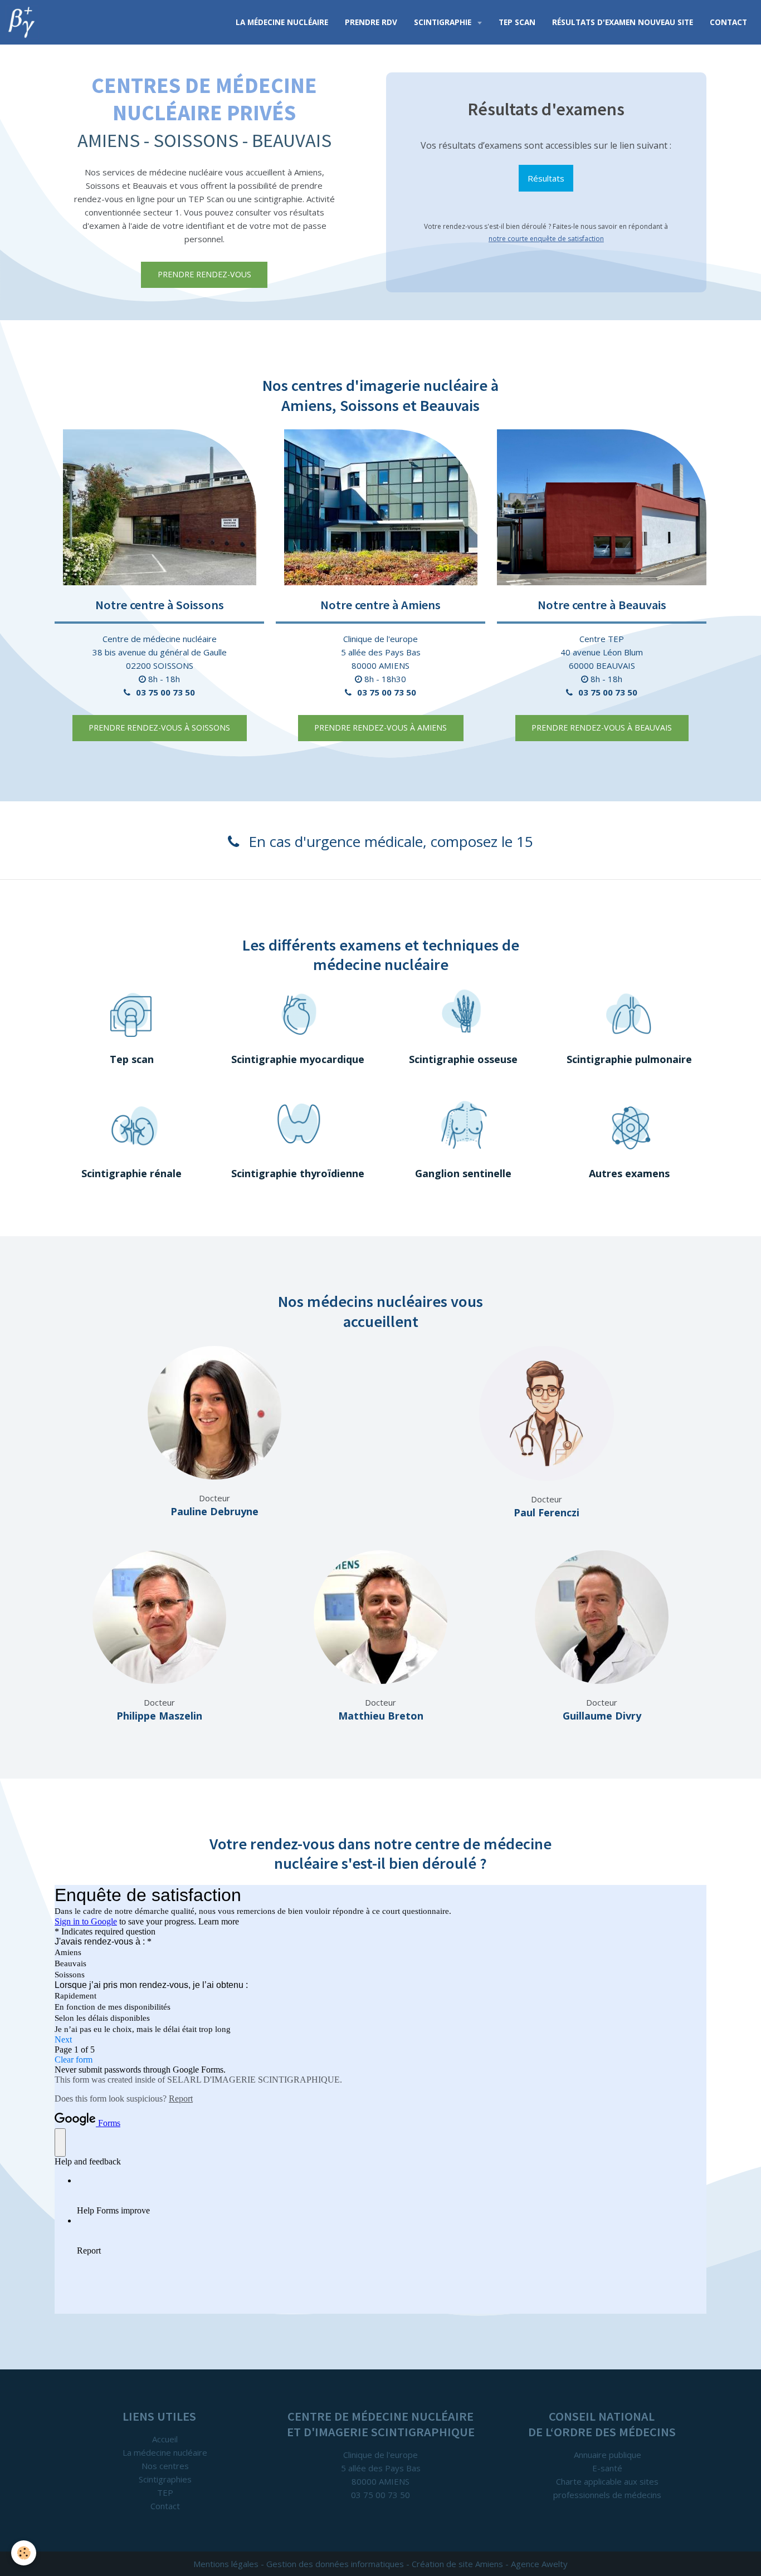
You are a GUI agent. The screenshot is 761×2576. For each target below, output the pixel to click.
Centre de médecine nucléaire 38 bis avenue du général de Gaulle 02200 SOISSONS (160, 652)
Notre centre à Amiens (380, 605)
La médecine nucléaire (282, 22)
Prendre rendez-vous (204, 274)
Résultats (546, 178)
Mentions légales (226, 2564)
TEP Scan (517, 22)
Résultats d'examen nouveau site (623, 22)
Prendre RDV (371, 22)
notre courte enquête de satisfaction (546, 239)
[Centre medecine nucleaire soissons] (159, 507)
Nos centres (165, 2466)
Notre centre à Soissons (160, 605)
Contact (728, 22)
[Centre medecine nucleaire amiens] (380, 507)
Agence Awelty (539, 2564)
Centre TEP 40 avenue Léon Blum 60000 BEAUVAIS (602, 652)
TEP (165, 2492)
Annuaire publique (608, 2455)
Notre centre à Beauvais (602, 605)
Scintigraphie (444, 22)
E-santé (607, 2468)
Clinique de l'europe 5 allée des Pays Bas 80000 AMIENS (381, 652)
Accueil (165, 2439)
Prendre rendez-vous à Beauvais (602, 728)
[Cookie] (24, 2553)
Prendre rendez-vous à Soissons (159, 728)
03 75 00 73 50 (165, 692)
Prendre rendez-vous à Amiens (380, 728)
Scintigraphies (165, 2479)
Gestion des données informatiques (335, 2564)
